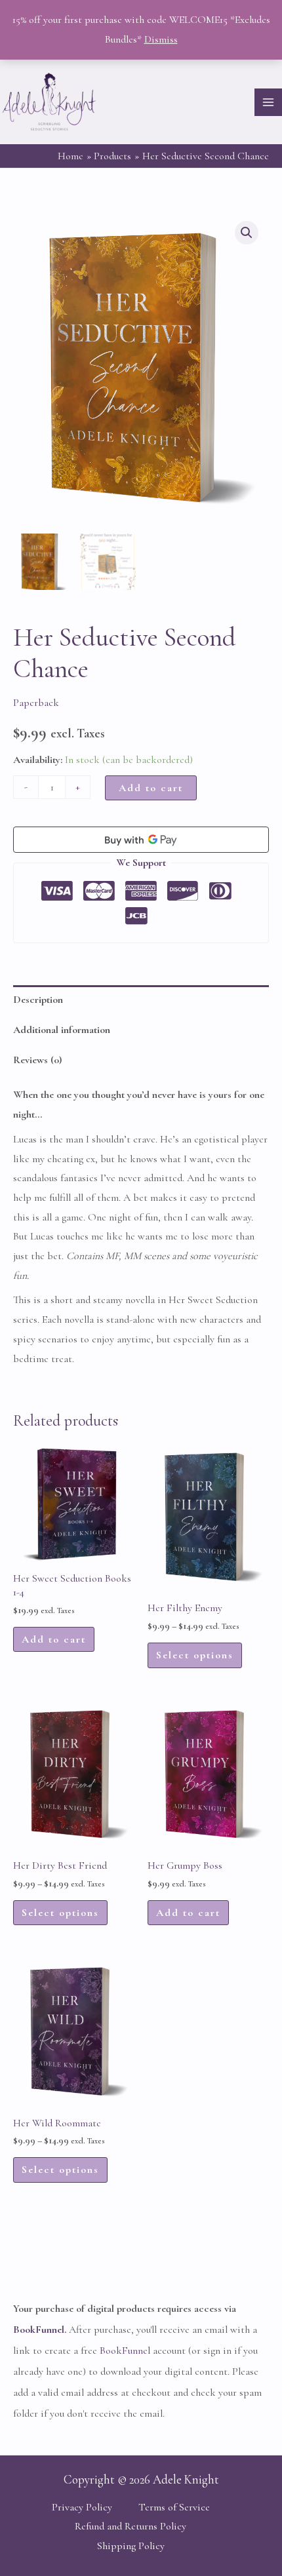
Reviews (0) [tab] (37, 1060)
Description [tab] (38, 1000)
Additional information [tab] (62, 1030)
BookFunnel (39, 2330)
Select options (195, 1655)
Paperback (36, 703)
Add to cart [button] (54, 1639)
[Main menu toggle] (268, 102)
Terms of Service (174, 2507)
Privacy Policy (82, 2507)
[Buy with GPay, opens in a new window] (141, 840)
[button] (247, 233)
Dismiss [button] (161, 39)
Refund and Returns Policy (131, 2526)
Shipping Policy (131, 2546)
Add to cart (151, 788)
